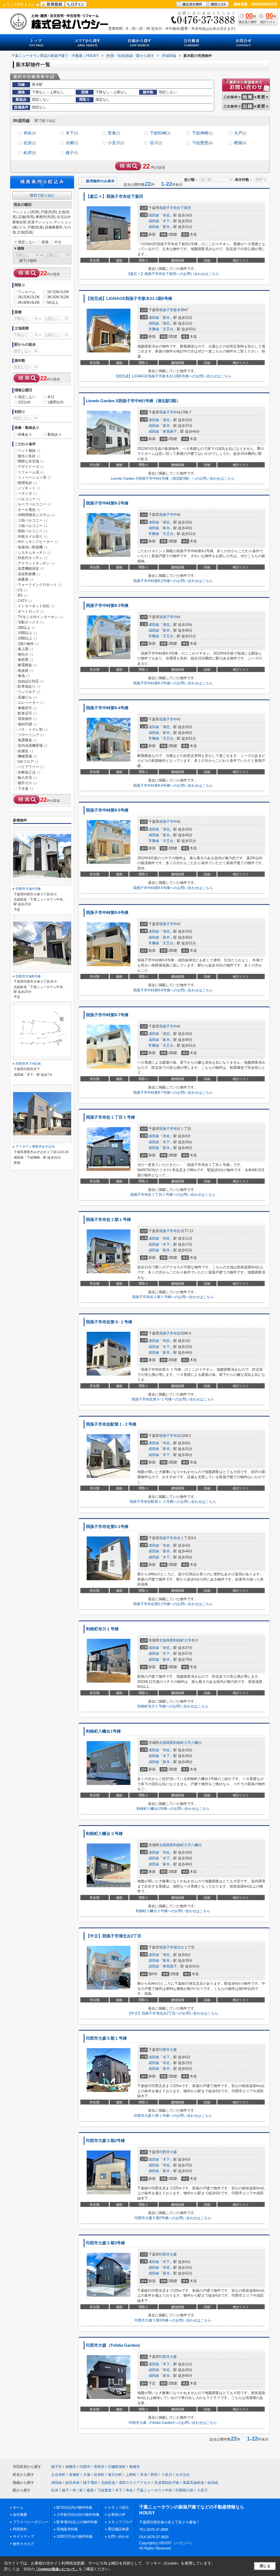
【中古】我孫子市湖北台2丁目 (114, 1936)
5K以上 (53, 303)
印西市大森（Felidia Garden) (113, 2345)
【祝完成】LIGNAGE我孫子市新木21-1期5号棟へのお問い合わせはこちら (173, 376)
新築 (45, 242)
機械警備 (27, 756)
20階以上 (27, 638)
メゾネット (29, 488)
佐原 (30, 143)
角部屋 (25, 660)
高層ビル (27, 697)
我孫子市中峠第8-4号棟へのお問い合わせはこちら (173, 785)
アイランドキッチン (36, 563)
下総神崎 (202, 133)
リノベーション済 (34, 477)
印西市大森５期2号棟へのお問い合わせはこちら (173, 2218)
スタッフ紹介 (118, 2507)
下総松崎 (160, 133)
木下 (72, 133)
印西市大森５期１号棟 (106, 2038)
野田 (154, 2475)
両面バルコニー (33, 531)
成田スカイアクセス (135, 2483)
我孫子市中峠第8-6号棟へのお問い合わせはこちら (173, 990)
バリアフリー (31, 767)
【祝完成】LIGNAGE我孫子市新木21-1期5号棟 (129, 299)
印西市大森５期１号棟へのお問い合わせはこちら (173, 2116)
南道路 (25, 671)
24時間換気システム (36, 515)
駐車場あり (29, 686)
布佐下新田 (182, 208)
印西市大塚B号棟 (28, 976)
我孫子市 (166, 208)
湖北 (166, 323)
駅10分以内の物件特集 (75, 2507)
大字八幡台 (193, 1743)
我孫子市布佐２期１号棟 (108, 1220)
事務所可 (27, 708)
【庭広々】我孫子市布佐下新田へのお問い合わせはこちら (173, 274)
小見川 (116, 143)
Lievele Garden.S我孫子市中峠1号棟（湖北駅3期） (133, 401)
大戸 (240, 133)
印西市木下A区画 (28, 1064)
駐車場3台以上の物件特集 (77, 2522)
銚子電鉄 (90, 2483)
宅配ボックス (31, 622)
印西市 (164, 2050)
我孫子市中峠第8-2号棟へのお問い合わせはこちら (173, 581)
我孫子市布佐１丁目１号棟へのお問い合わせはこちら (173, 1195)
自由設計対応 (31, 681)
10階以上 (27, 633)
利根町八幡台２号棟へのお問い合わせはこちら (173, 1911)
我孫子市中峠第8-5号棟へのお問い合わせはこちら (173, 888)
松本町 (99, 2475)
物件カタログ (24, 2544)
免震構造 (27, 740)
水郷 (72, 143)
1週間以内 (55, 402)
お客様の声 (117, 2515)
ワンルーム (27, 292)
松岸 (30, 153)
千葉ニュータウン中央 (154, 2490)
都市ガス (27, 783)
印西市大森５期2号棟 (105, 2141)
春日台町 (115, 2475)
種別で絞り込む (42, 195)
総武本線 (72, 2483)
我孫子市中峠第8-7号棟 (107, 1015)
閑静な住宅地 (31, 461)
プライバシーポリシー (31, 2522)
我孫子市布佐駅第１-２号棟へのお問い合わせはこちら (173, 1502)
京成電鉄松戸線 (167, 2483)
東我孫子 (170, 431)
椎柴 (240, 143)
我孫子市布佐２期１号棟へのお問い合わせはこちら (173, 1297)
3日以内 (24, 402)
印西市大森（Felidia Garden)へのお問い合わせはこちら (173, 2423)
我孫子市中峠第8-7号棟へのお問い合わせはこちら (173, 1092)
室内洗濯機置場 (33, 746)
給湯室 (25, 751)
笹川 (156, 143)
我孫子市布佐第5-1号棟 (107, 1527)
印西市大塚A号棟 (28, 889)
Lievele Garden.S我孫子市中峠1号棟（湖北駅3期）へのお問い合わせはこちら (173, 478)
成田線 (154, 215)
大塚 (87, 2475)
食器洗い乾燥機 (33, 547)
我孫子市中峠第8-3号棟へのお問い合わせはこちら (173, 683)
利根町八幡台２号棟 (104, 1834)
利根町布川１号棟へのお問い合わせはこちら (173, 1706)
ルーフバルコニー (34, 504)
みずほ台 (183, 2475)
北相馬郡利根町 (172, 1640)
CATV (25, 601)
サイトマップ (24, 2536)
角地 (24, 676)
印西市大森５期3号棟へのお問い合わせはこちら (173, 2320)
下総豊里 (202, 143)
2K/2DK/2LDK (29, 297)
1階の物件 (28, 644)
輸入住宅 (27, 778)
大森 (173, 2050)
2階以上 (26, 628)
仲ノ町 (78, 2490)
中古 (58, 242)
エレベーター (31, 703)
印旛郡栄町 (117, 2467)
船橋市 (135, 2467)
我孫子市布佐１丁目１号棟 (110, 1117)
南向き (25, 654)
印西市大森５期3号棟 (105, 2243)
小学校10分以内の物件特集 (78, 2515)
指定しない (27, 242)
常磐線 (154, 329)
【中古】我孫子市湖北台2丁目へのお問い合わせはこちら (173, 2013)
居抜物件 (27, 719)
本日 (51, 397)
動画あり (55, 434)
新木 (166, 227)
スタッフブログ (120, 2522)
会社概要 (20, 2515)
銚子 (72, 153)
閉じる (265, 2566)
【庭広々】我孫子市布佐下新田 (115, 196)
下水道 (25, 788)
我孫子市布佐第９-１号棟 (109, 1322)
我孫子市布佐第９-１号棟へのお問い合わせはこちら (173, 1399)
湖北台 (179, 1947)
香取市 (99, 2467)
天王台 (168, 329)
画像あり (25, 434)
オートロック (31, 611)
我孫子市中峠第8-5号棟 (107, 810)
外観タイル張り (33, 536)
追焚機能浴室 (31, 568)
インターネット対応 (36, 606)
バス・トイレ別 (33, 729)
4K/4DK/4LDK (29, 303)
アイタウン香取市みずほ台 (35, 1147)
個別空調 (27, 724)
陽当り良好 (29, 456)
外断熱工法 (29, 772)
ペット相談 (29, 451)
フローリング (31, 735)
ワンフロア (29, 692)
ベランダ (27, 494)
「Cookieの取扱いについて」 (57, 2569)
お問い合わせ (118, 2536)
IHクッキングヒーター (38, 542)
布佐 (30, 133)
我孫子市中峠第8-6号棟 (107, 913)
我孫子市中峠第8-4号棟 (107, 708)
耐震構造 (27, 665)
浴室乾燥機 (29, 574)
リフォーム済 (31, 472)
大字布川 (191, 1640)
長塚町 (74, 2475)
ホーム (18, 2507)
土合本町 (58, 2475)
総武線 (213, 2483)
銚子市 (56, 2467)
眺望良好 (27, 483)
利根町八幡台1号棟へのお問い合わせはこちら (173, 1809)
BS (23, 595)
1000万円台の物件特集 (75, 2536)
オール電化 (29, 510)
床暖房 (25, 579)
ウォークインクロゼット (40, 585)
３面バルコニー (33, 526)
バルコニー (29, 499)
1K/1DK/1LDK (58, 292)
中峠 (177, 412)
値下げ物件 (28, 261)
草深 (144, 2475)
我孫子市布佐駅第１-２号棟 (111, 1424)
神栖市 (71, 2467)
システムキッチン (34, 553)
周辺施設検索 (118, 2529)
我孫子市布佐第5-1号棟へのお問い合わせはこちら (173, 1604)
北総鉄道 (108, 2483)
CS (23, 590)
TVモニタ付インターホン (40, 617)
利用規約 (20, 2529)
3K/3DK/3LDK (58, 297)
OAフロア (28, 762)
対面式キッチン (33, 558)
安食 (114, 133)
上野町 (131, 2475)
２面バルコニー (33, 520)
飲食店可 (27, 713)
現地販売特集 (67, 2529)
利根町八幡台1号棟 (103, 1731)
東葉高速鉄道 (193, 2483)
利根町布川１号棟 (102, 1629)
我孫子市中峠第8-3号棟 (107, 606)
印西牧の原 (184, 2490)
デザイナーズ (31, 467)
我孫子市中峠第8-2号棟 (107, 503)
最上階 (25, 649)
